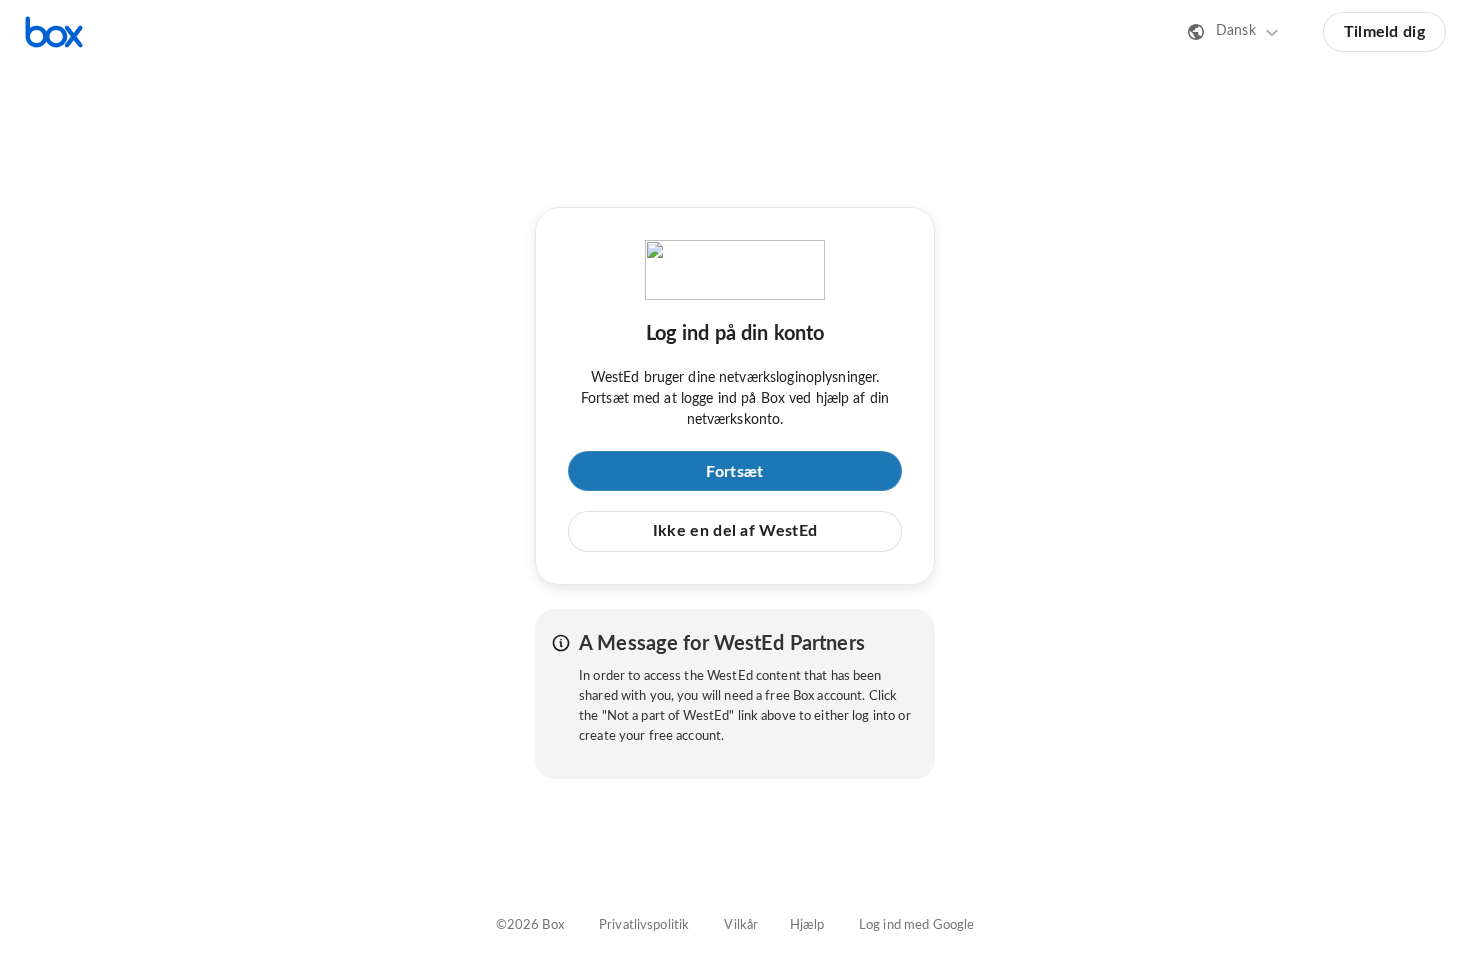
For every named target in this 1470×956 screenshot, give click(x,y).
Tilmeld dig (1384, 32)
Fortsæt (734, 472)
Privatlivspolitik (644, 925)
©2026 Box (530, 925)
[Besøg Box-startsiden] (54, 32)
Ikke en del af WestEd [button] (735, 531)
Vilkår (741, 925)
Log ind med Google (916, 925)
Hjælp (807, 925)
